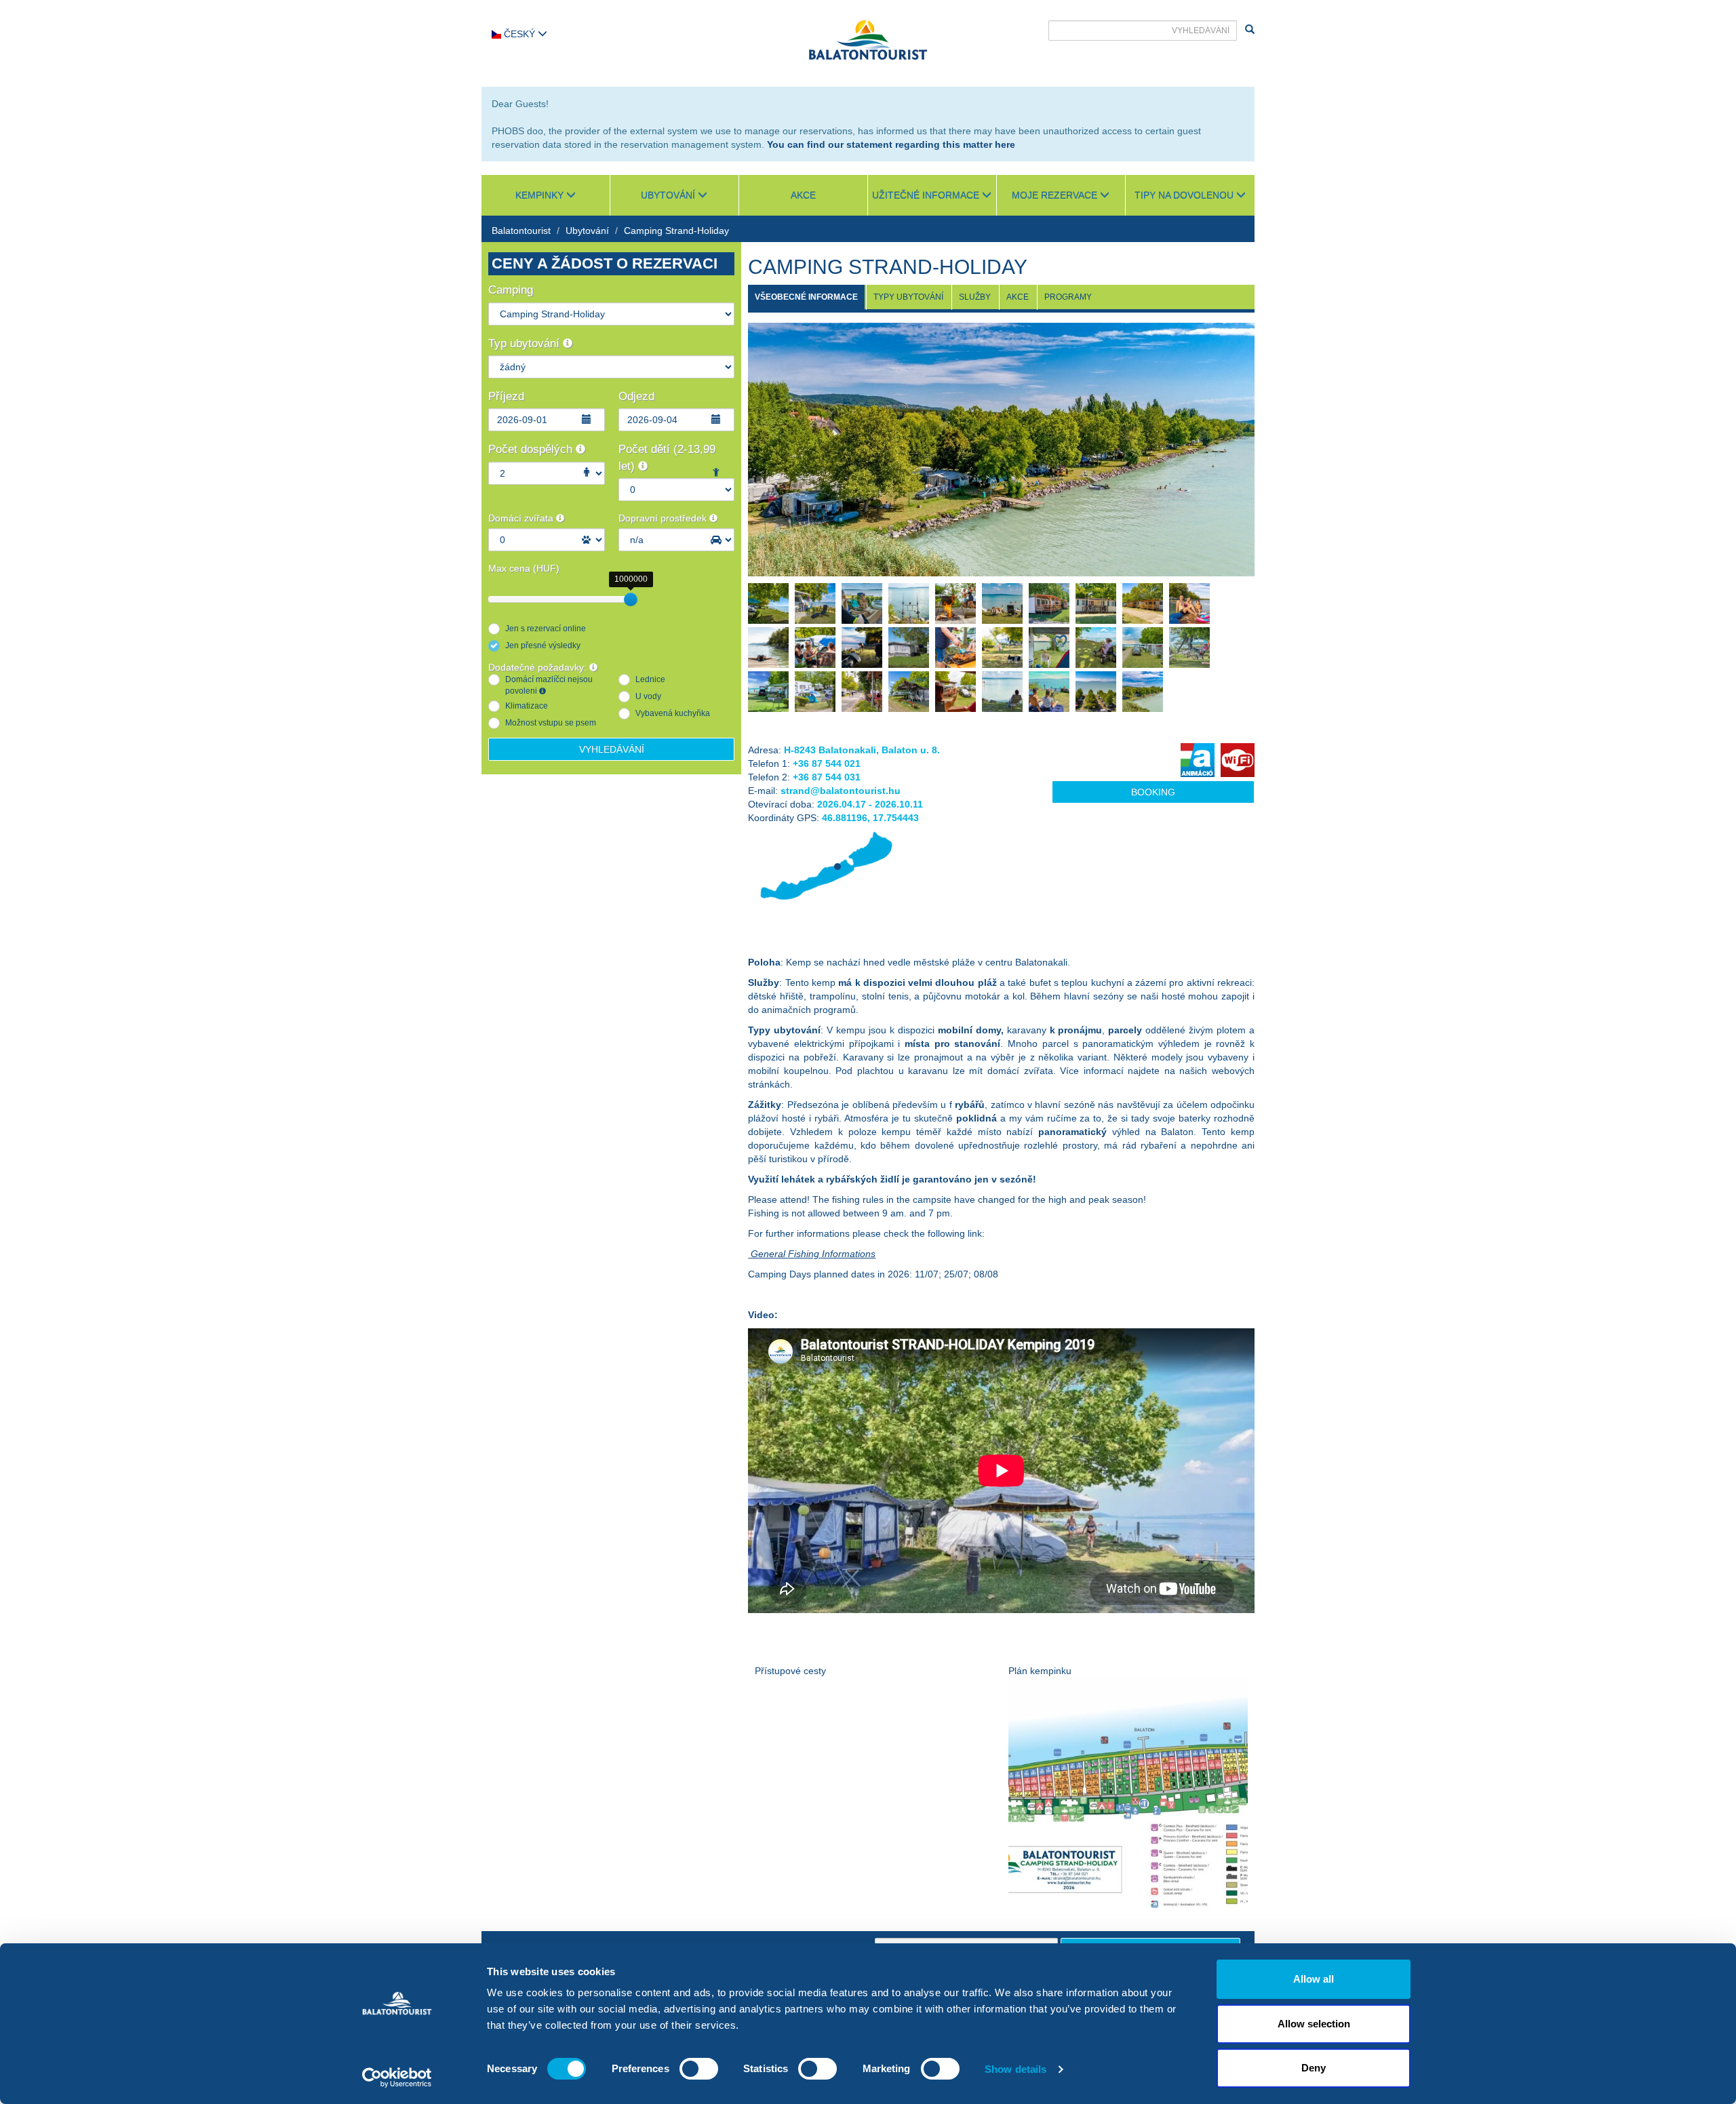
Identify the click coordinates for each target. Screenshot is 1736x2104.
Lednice (650, 679)
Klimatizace (527, 706)
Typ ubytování (526, 343)
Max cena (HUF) (524, 568)
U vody (648, 696)
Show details (1015, 2069)
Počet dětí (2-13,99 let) (667, 457)
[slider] (631, 599)
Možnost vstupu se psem (551, 723)
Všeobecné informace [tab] (806, 297)
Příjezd (506, 396)
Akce (803, 195)
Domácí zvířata (522, 518)
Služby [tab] (975, 297)
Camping (511, 290)
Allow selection (1314, 2024)
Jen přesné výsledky (543, 646)
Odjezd (636, 396)
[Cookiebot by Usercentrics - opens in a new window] (397, 2078)
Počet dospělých (532, 449)
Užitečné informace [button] (927, 195)
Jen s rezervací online (546, 629)
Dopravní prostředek (664, 518)
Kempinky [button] (541, 195)
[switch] (699, 2069)
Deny (1314, 2068)
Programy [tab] (1068, 297)
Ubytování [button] (669, 195)
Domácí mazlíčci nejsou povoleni (549, 685)
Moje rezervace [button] (1056, 195)
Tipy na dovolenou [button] (1185, 195)
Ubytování (587, 231)
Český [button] (519, 34)
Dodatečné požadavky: (539, 667)
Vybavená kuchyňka (673, 713)
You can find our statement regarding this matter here (891, 144)
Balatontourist (521, 231)
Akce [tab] (1018, 297)
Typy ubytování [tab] (908, 297)
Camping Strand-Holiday (676, 231)
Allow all (1314, 1979)
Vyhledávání (612, 749)
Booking (1153, 792)
